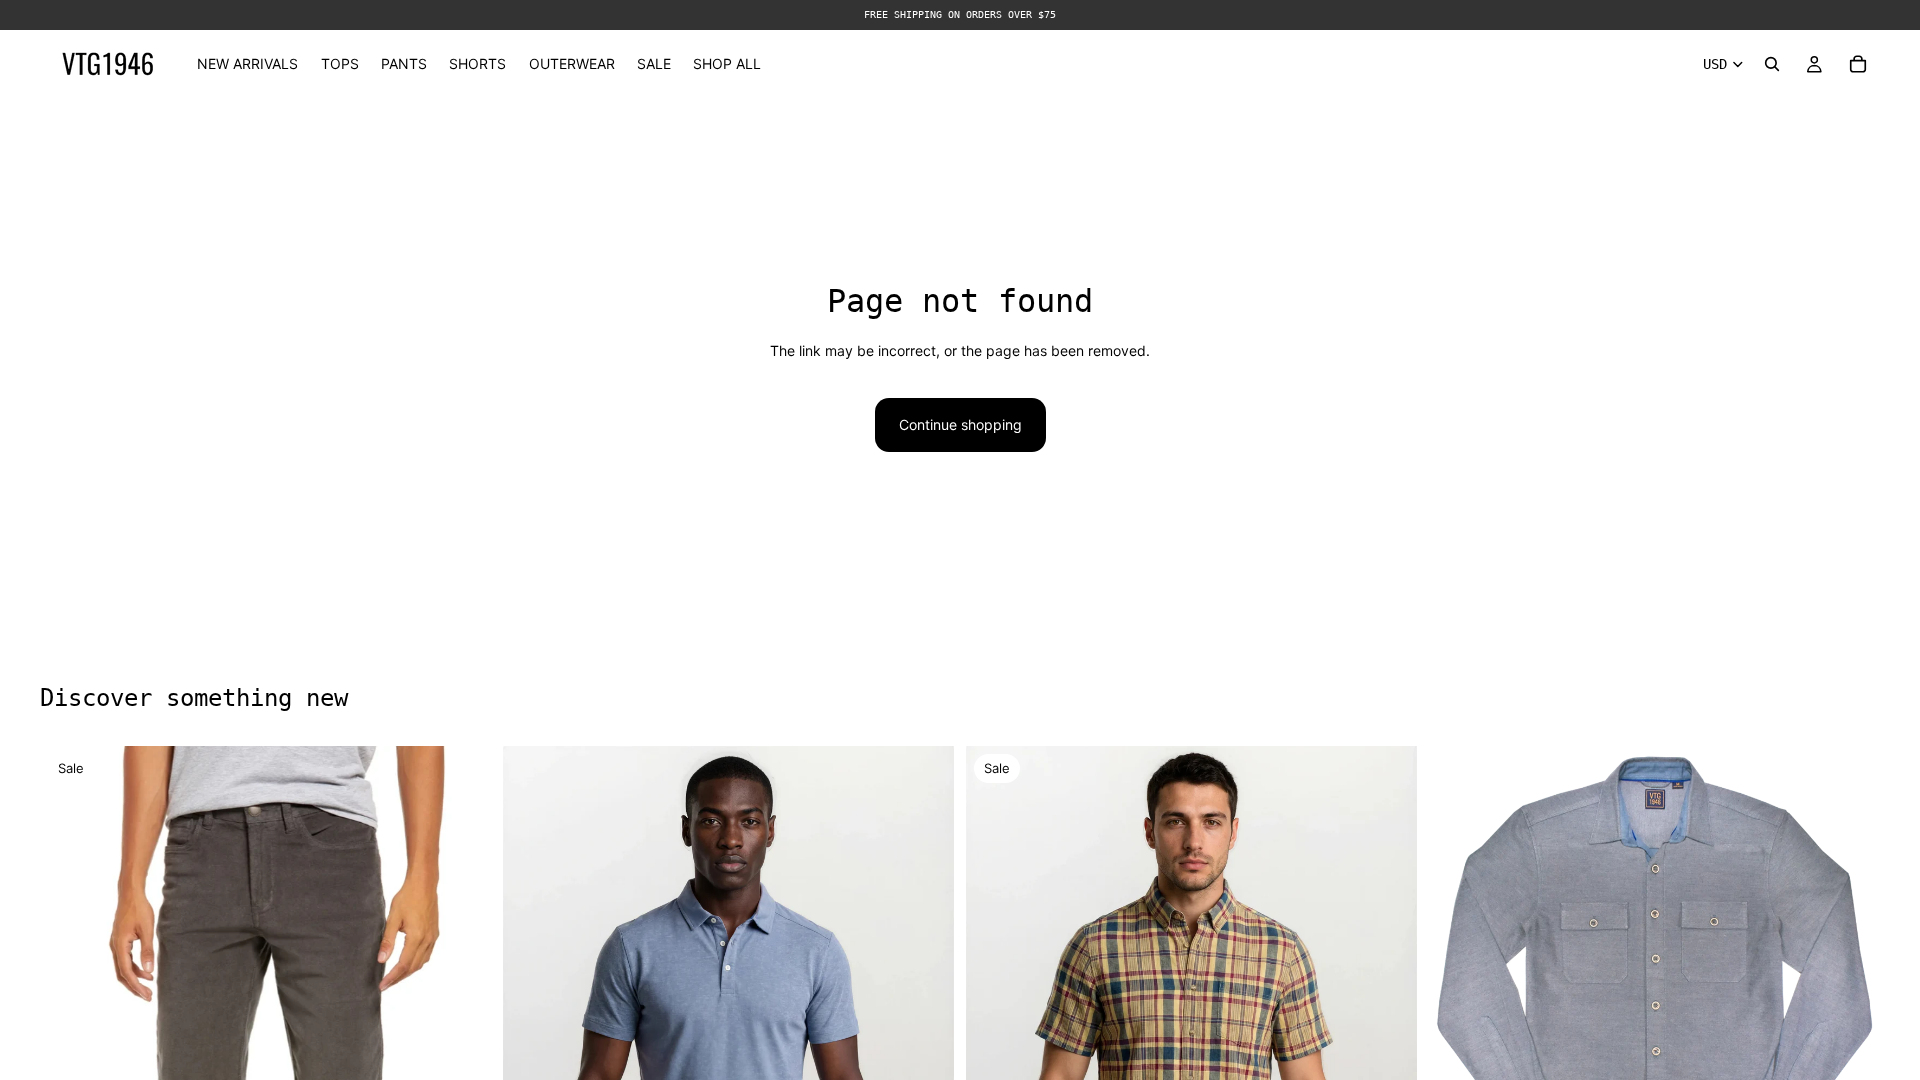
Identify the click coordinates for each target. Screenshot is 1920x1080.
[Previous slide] (533, 1036)
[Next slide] (924, 1036)
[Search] (1772, 64)
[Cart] (1858, 64)
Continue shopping (960, 424)
